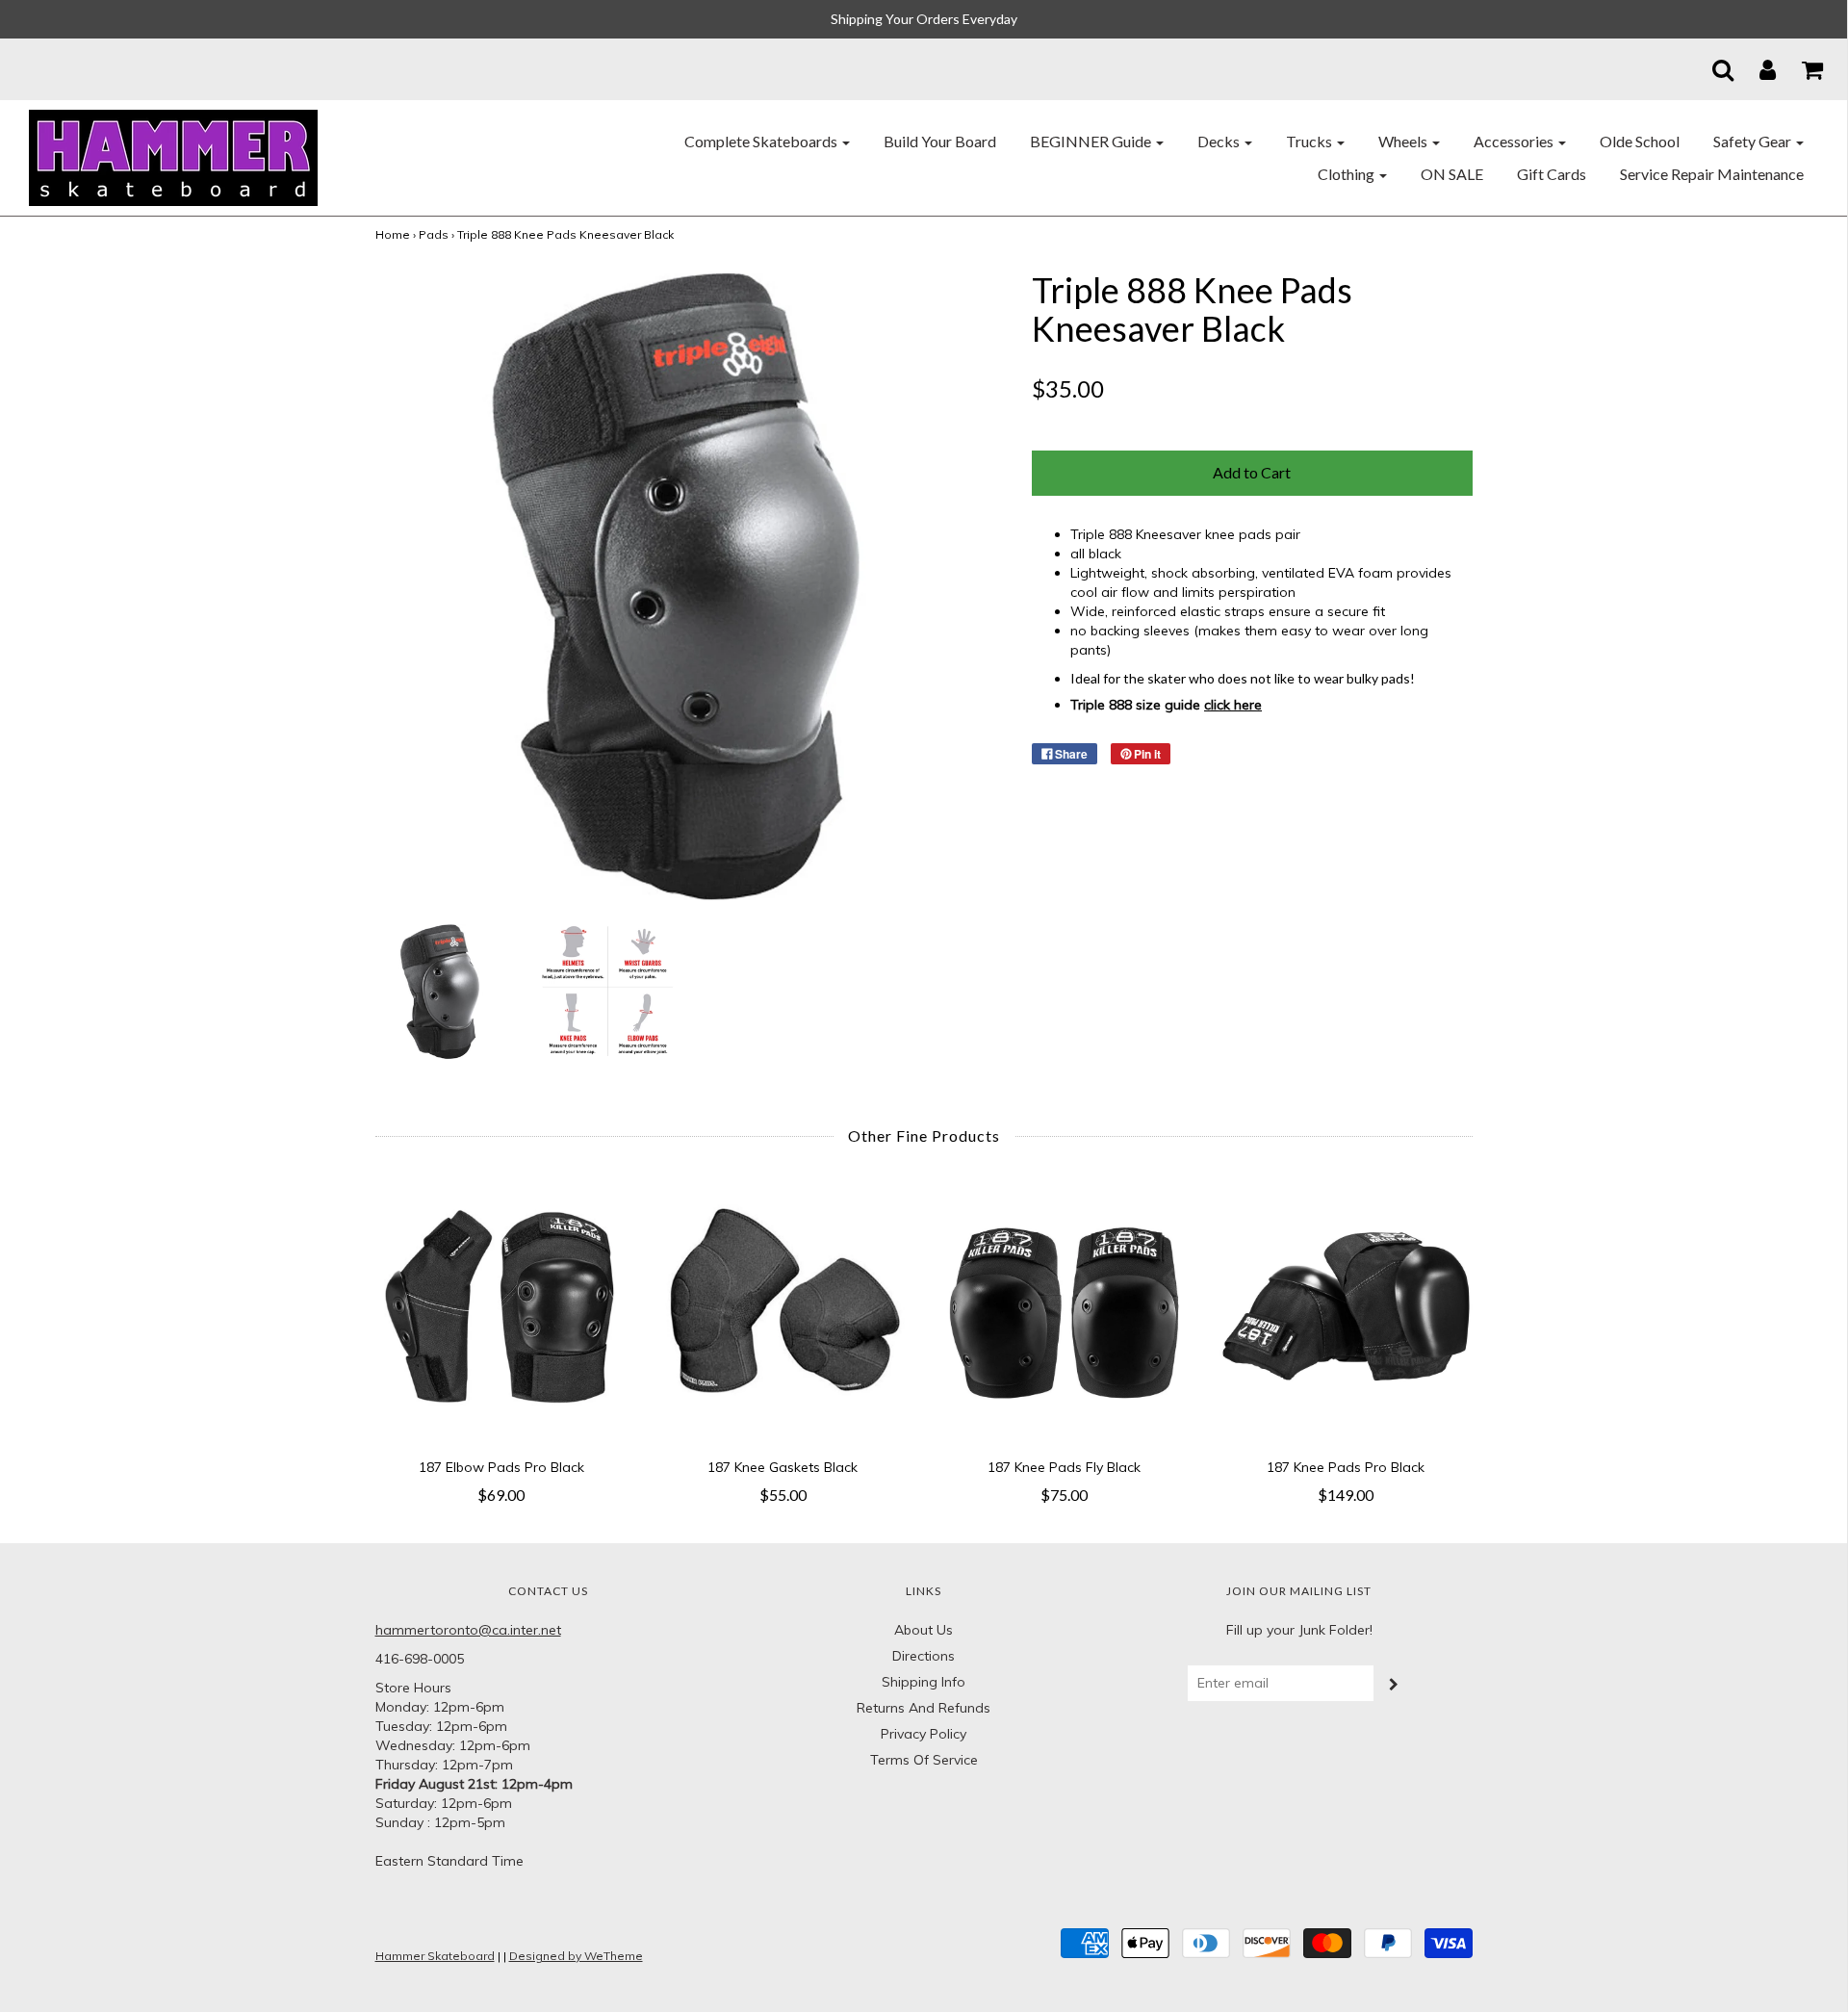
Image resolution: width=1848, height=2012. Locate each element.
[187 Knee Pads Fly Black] (1065, 1312)
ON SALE (1452, 174)
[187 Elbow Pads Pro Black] (502, 1312)
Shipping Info (924, 1682)
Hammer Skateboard (435, 1956)
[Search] (1711, 69)
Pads (434, 234)
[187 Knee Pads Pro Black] (1346, 1312)
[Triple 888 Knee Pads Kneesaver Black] (443, 990)
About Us (924, 1630)
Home (393, 234)
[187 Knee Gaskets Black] (783, 1312)
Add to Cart (1252, 472)
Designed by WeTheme (576, 1956)
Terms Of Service (924, 1760)
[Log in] (1756, 69)
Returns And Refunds (924, 1708)
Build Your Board (940, 141)
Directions (924, 1656)
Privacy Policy (924, 1734)
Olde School (1640, 141)
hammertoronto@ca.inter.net (468, 1630)
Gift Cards (1552, 174)
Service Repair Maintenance (1712, 174)
